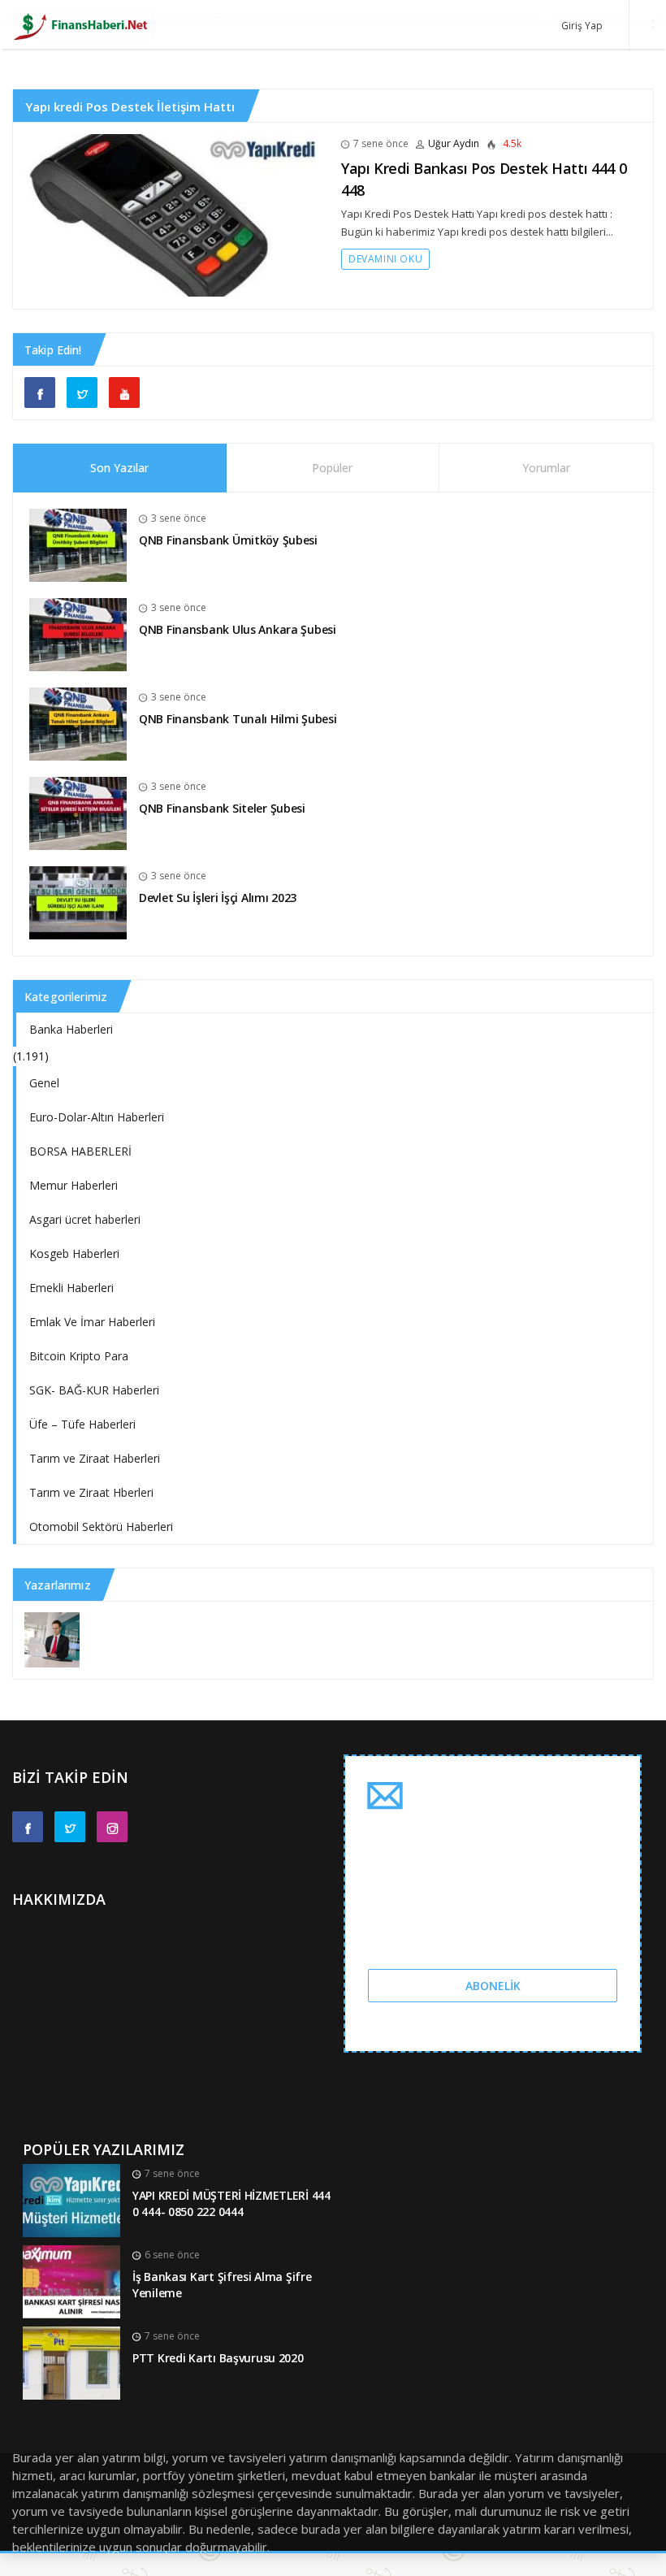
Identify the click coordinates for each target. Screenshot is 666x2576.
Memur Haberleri (74, 1185)
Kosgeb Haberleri (74, 1253)
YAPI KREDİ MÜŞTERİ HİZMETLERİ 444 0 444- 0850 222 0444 (231, 2204)
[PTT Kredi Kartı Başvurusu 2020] (71, 2362)
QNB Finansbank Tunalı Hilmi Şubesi (238, 719)
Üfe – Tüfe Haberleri (82, 1424)
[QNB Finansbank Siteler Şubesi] (78, 812)
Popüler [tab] (332, 468)
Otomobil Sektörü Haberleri (101, 1527)
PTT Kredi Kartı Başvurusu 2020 (218, 2358)
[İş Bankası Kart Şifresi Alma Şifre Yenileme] (71, 2281)
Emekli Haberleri (71, 1288)
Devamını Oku (385, 259)
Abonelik (493, 1986)
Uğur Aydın (454, 143)
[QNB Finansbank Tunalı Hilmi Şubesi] (78, 723)
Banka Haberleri (71, 1029)
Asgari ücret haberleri (85, 1219)
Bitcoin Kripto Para (79, 1356)
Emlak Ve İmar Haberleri (92, 1322)
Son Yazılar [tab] (119, 468)
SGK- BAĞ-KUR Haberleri (94, 1390)
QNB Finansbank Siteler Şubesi (222, 808)
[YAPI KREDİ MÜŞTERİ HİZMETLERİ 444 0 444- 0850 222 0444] (71, 2199)
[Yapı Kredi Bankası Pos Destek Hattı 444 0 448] (171, 214)
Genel (44, 1083)
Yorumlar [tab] (546, 468)
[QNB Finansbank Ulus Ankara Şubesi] (78, 633)
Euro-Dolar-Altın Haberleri (97, 1117)
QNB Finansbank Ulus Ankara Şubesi (238, 629)
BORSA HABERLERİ (80, 1151)
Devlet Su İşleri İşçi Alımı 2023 (218, 898)
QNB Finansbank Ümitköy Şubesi (228, 540)
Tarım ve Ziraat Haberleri (95, 1458)
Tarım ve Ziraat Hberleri (91, 1492)
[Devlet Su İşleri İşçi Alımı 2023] (78, 902)
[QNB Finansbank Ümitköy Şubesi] (78, 544)
